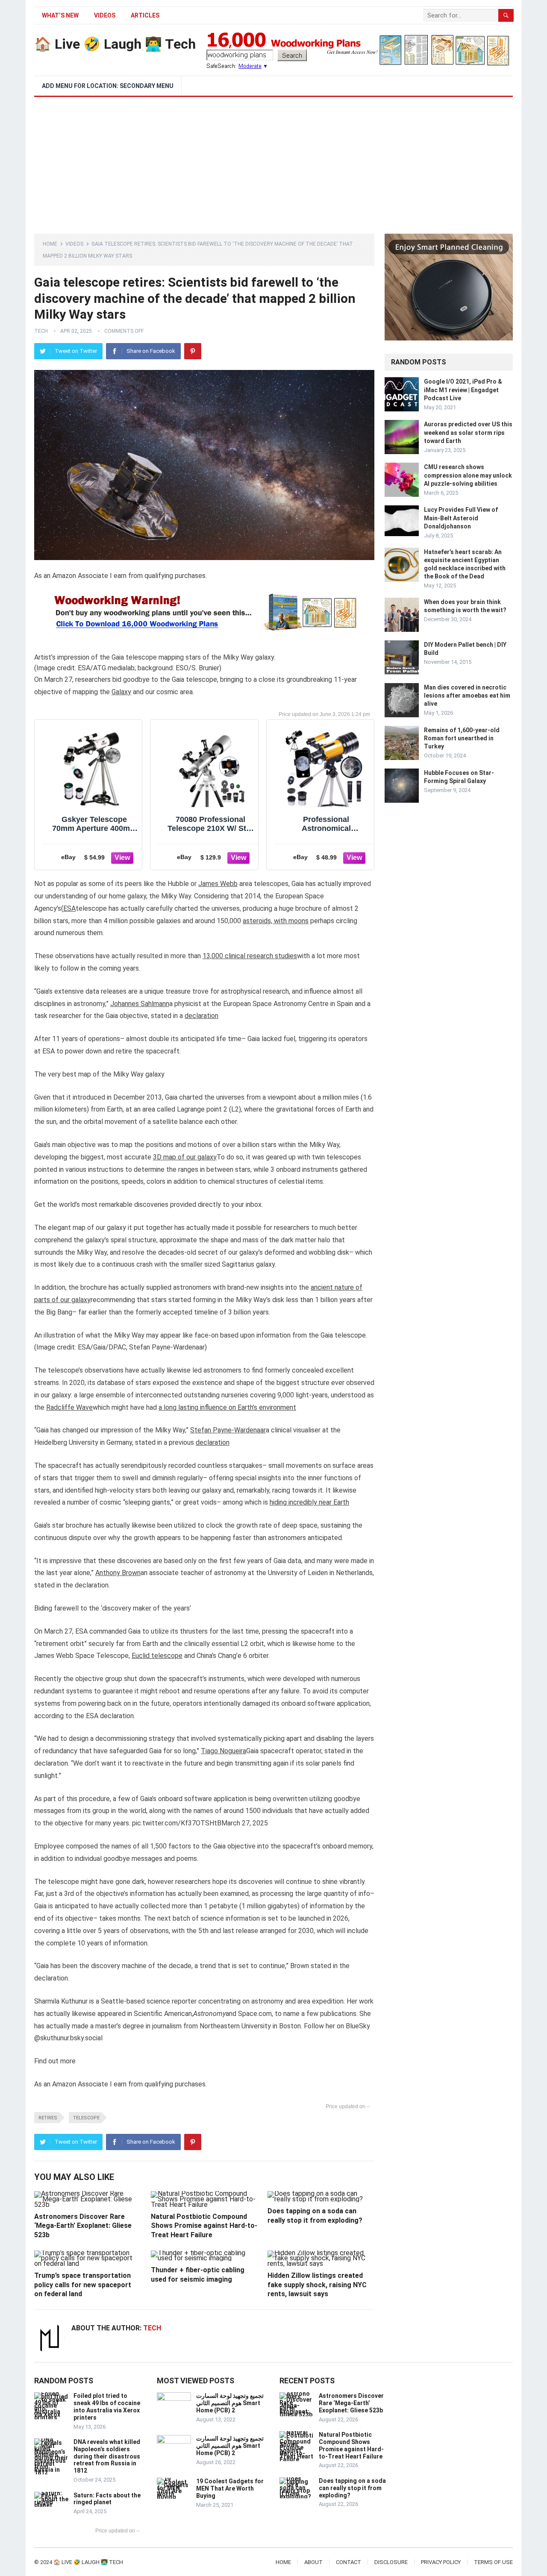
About (313, 2562)
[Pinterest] (193, 351)
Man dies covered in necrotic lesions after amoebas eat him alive (467, 695)
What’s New (60, 15)
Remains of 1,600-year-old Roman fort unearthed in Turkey (462, 738)
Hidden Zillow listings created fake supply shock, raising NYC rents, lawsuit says (317, 2285)
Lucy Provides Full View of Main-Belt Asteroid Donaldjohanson (461, 518)
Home (50, 244)
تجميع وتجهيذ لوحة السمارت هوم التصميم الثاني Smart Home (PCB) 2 (230, 2403)
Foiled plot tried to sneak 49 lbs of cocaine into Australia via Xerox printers (107, 2406)
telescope (86, 2118)
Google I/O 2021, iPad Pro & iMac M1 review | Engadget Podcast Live (463, 390)
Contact (348, 2562)
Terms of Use (493, 2562)
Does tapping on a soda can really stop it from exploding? (352, 2488)
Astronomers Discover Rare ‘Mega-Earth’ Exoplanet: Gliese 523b (83, 2226)
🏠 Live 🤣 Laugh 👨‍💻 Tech (115, 44)
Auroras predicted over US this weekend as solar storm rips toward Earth (468, 432)
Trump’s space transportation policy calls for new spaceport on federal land (83, 2285)
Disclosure (391, 2562)
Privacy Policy (441, 2562)
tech (41, 331)
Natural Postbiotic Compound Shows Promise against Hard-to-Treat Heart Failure (204, 2226)
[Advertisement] (273, 161)
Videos (105, 15)
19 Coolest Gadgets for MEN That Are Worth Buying (230, 2488)
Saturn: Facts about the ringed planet (107, 2499)
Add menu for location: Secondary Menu (108, 86)
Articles (145, 15)
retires (48, 2118)
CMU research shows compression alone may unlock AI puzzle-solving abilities (468, 475)
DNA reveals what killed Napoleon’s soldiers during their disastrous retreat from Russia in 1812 (107, 2456)
